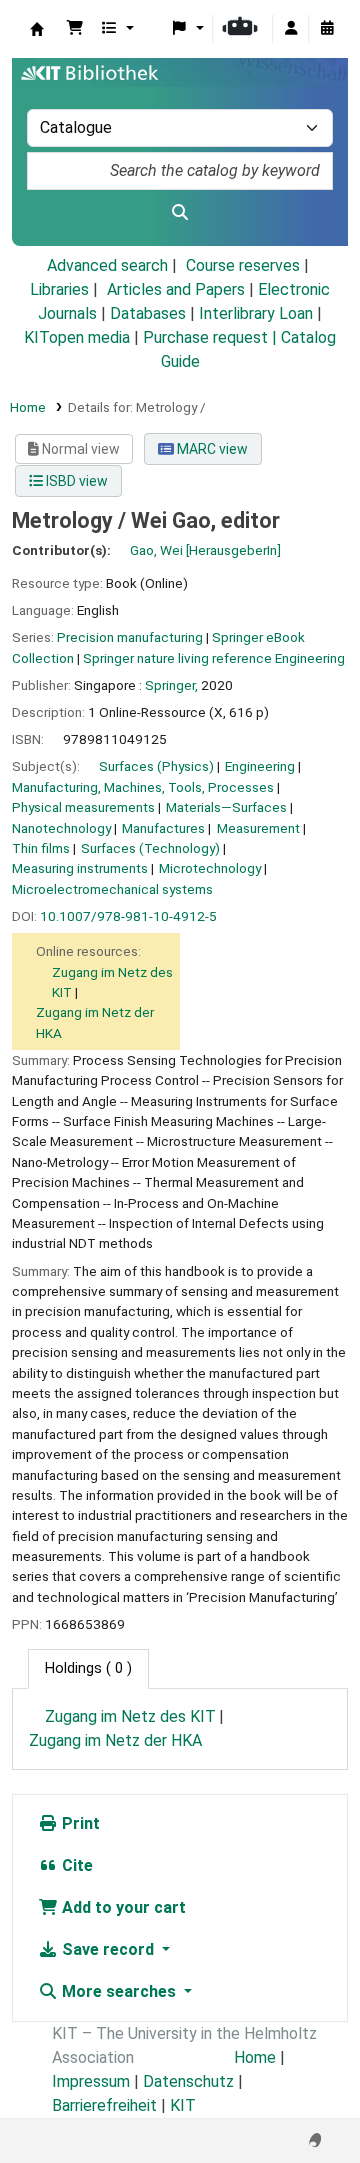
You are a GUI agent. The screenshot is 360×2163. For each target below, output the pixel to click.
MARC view (211, 449)
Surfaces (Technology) (150, 848)
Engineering (260, 766)
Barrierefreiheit (104, 2105)
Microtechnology (210, 868)
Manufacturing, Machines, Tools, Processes (143, 787)
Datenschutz (188, 2081)
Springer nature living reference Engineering (214, 658)
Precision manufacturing (130, 637)
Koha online (37, 29)
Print (79, 1823)
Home (28, 407)
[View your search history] (327, 29)
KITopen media (77, 337)
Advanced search (107, 265)
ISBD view (75, 481)
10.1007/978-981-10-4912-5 (128, 916)
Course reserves (243, 265)
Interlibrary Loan (256, 313)
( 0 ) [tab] (88, 1668)
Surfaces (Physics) (156, 766)
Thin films (41, 848)
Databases (148, 313)
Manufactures (163, 828)
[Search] (180, 213)
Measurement (258, 828)
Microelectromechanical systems (112, 889)
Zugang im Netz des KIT (130, 1716)
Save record (108, 1949)
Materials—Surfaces (226, 807)
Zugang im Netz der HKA (115, 1740)
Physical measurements (83, 807)
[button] (75, 29)
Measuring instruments (80, 868)
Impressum (91, 2081)
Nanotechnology (61, 828)
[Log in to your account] (291, 29)
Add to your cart (122, 1907)
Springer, (171, 685)
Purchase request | (212, 337)
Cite (75, 1865)
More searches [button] (119, 1991)
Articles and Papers (176, 289)
